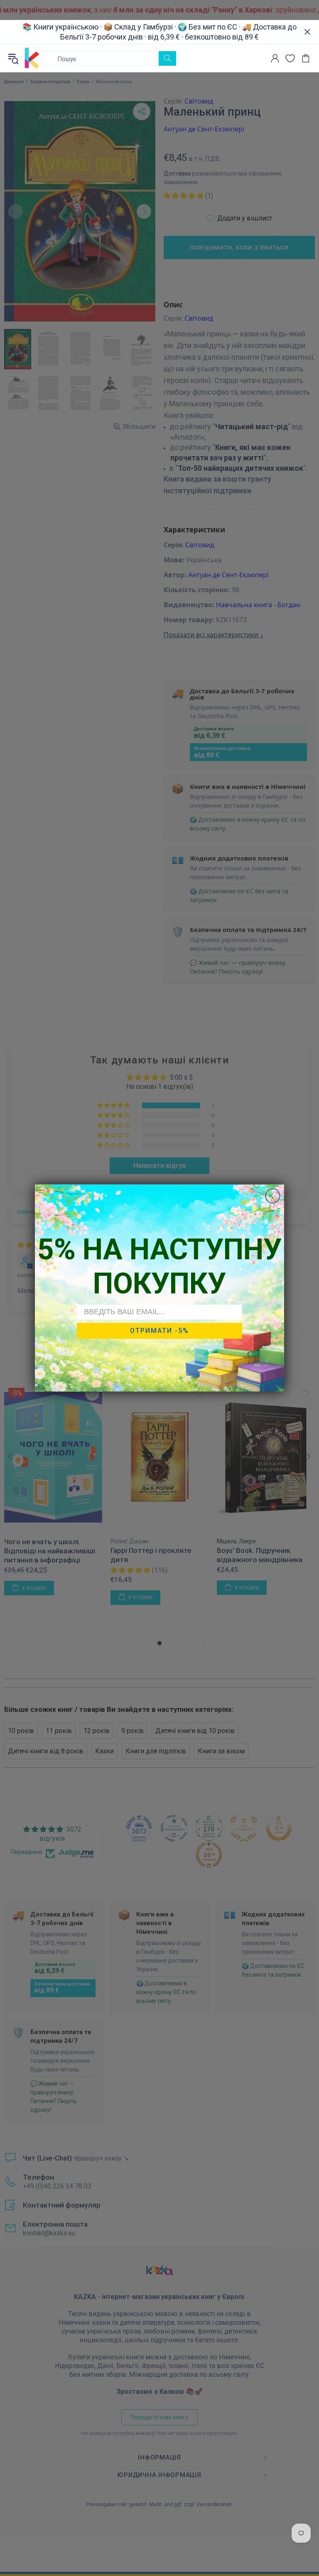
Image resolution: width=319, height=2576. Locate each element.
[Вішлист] (290, 58)
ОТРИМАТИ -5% (159, 1331)
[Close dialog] (273, 1196)
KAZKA (32, 58)
